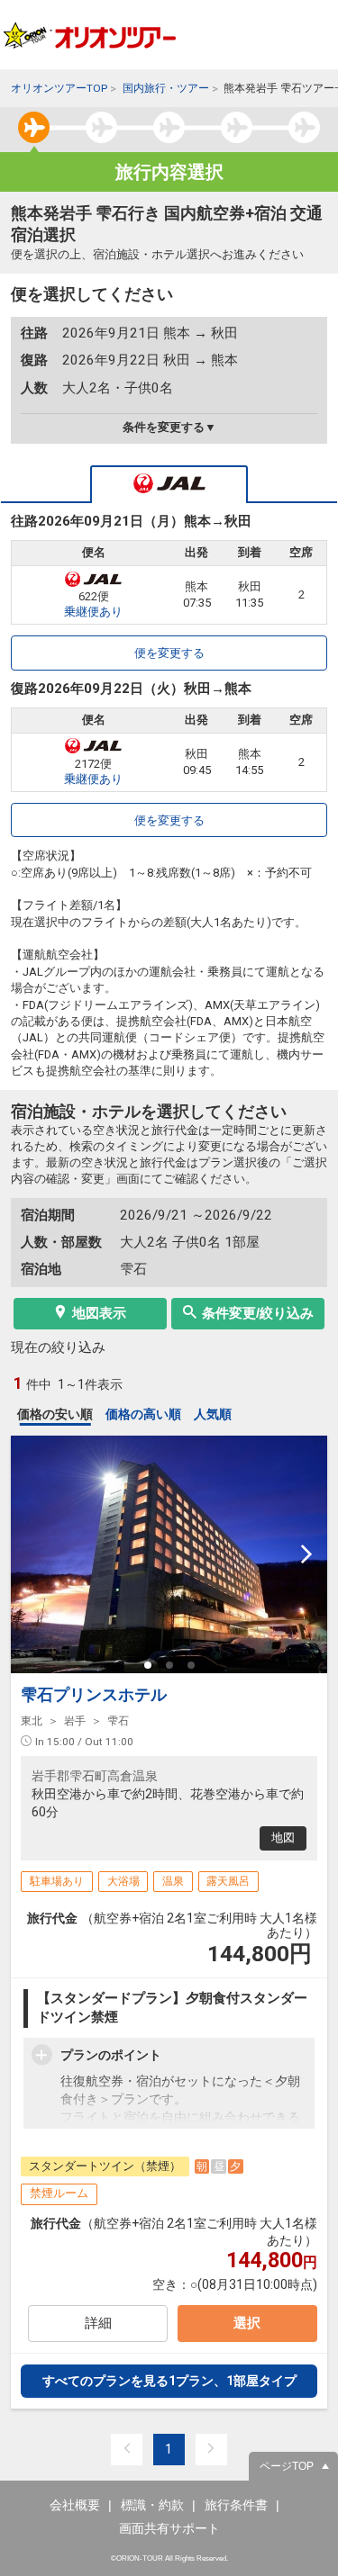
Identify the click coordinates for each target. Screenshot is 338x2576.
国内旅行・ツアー (166, 88)
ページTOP (287, 2466)
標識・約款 (152, 2505)
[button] (148, 1665)
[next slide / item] (306, 1554)
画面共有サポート (169, 2528)
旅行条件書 (236, 2505)
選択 (247, 2323)
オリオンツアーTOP (59, 88)
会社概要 (75, 2505)
